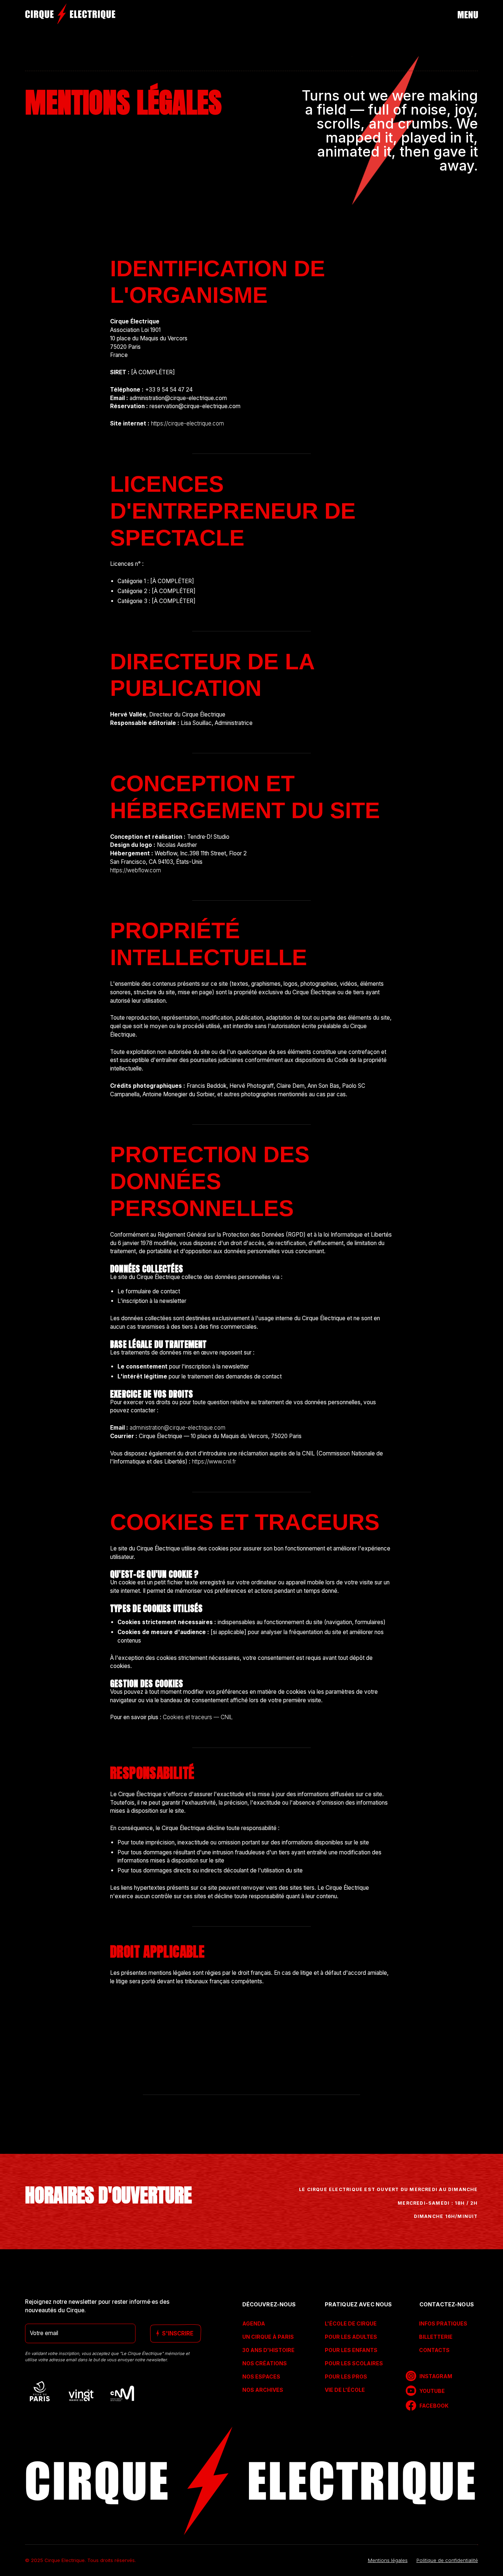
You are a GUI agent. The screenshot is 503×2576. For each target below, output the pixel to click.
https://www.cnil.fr (214, 1462)
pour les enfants (351, 2350)
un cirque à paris (268, 2337)
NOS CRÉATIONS (265, 2363)
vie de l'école (345, 2390)
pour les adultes (351, 2337)
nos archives (263, 2390)
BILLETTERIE (436, 2337)
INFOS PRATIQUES (443, 2323)
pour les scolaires (354, 2363)
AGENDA (254, 2323)
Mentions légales (388, 2560)
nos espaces (261, 2377)
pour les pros (346, 2377)
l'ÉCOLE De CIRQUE (351, 2323)
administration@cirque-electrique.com (177, 1428)
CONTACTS (434, 2350)
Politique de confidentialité (447, 2560)
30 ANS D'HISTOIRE (268, 2350)
